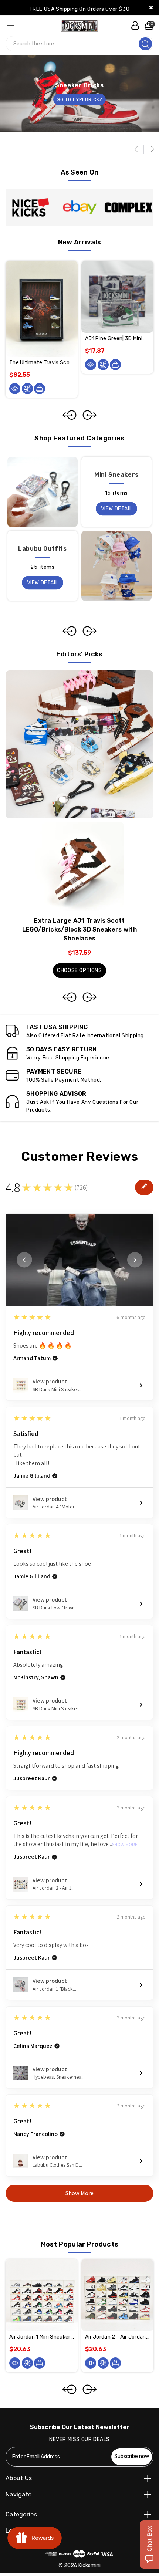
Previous (137, 149)
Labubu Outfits (42, 549)
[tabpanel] (79, 900)
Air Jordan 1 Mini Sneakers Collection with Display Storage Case (42, 2337)
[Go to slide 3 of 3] (70, 631)
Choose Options (79, 971)
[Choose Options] (40, 2363)
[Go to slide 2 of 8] (89, 2389)
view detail (117, 509)
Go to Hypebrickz (79, 99)
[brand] (30, 207)
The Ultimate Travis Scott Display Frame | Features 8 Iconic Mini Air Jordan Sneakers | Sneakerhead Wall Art (42, 363)
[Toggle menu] (10, 25)
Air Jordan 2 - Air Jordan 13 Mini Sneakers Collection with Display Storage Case (117, 2337)
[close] (151, 8)
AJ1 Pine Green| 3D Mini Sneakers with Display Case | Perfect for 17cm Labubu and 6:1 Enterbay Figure (117, 339)
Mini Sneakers (116, 475)
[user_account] (133, 26)
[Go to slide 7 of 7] (70, 415)
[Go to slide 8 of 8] (70, 2389)
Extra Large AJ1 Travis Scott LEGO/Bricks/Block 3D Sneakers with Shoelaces (79, 929)
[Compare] (27, 389)
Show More (125, 1845)
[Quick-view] (15, 389)
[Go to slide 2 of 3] (89, 631)
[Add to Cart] (40, 389)
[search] (145, 44)
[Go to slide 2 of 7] (89, 415)
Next (152, 149)
